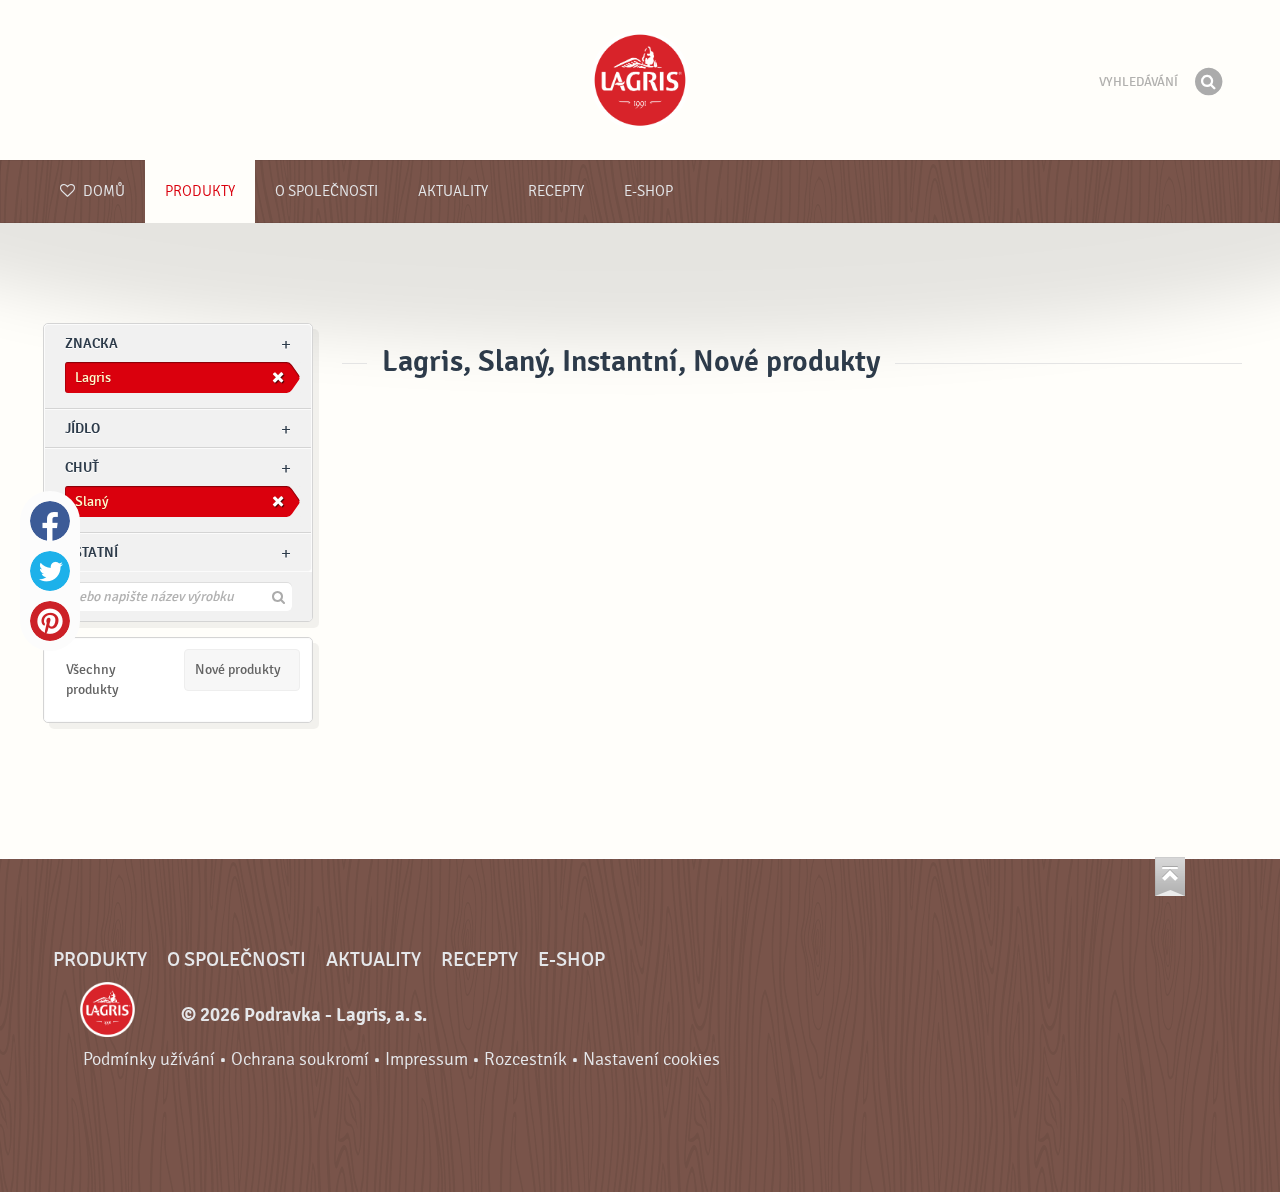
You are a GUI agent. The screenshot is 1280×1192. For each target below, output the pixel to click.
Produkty (200, 191)
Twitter (50, 571)
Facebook (50, 521)
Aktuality (453, 191)
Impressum (426, 1059)
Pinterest (50, 621)
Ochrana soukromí (300, 1059)
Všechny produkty (92, 679)
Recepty (556, 191)
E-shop (648, 191)
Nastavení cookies (651, 1059)
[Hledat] (1208, 82)
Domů (102, 191)
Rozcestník (525, 1059)
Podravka (640, 80)
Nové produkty (238, 669)
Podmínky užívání (149, 1059)
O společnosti (326, 191)
